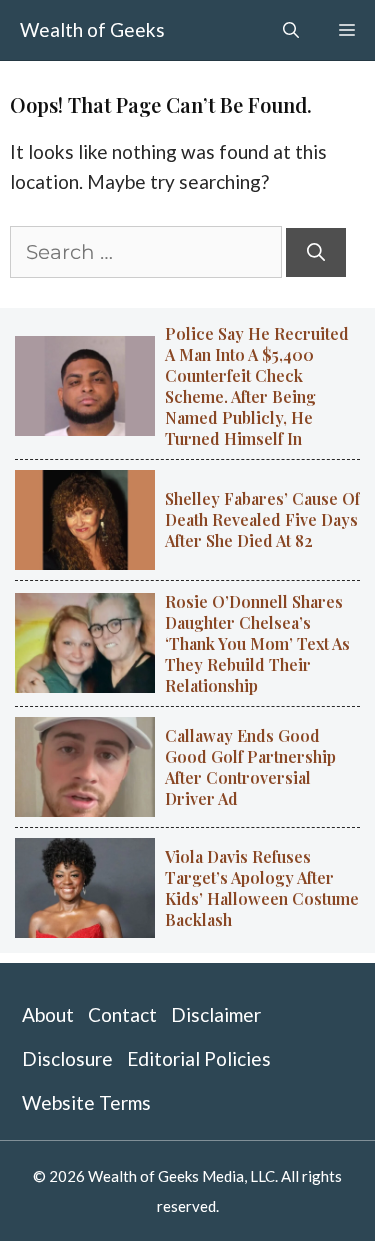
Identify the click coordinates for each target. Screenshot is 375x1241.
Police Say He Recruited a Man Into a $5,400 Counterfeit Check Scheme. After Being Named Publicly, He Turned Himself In (257, 386)
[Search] (316, 252)
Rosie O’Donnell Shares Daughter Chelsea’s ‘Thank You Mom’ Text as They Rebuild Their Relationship (257, 643)
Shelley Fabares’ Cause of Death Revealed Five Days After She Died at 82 (262, 519)
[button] (291, 30)
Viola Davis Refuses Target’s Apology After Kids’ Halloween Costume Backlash (262, 888)
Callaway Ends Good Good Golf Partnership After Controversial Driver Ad (250, 767)
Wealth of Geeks (92, 29)
